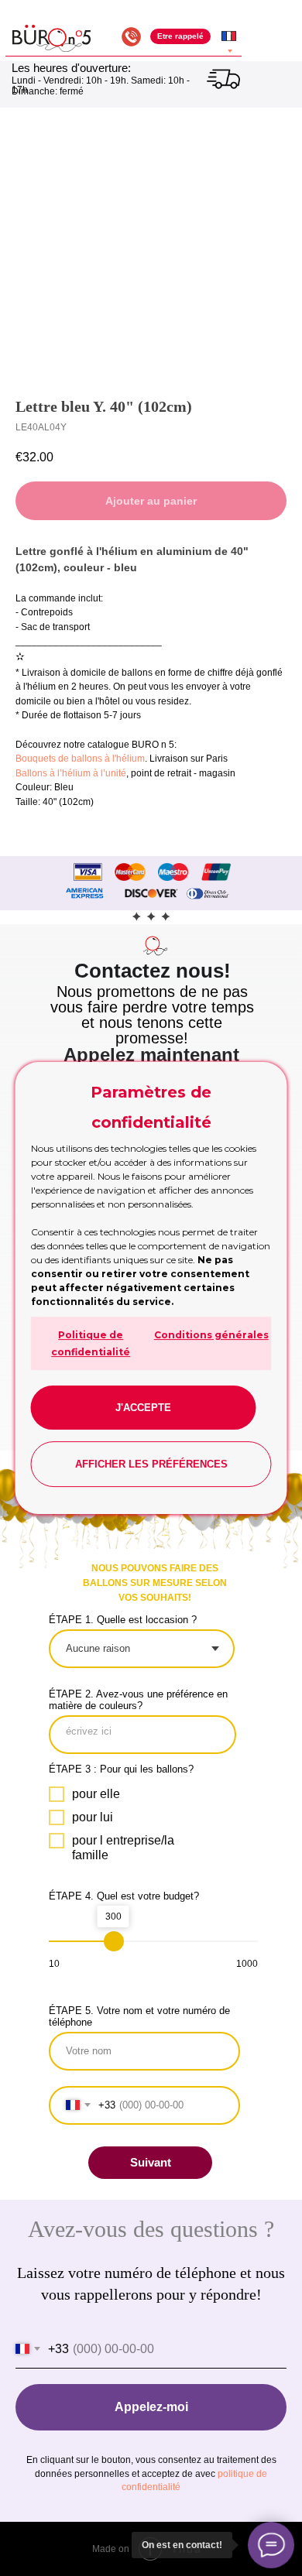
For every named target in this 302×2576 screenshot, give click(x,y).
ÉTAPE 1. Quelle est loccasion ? (123, 1620)
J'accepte (143, 1408)
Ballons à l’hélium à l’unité (71, 773)
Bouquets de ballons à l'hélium (80, 759)
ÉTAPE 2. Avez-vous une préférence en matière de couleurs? (138, 1700)
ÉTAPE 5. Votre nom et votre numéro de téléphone (139, 2016)
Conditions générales (211, 1335)
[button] (180, 37)
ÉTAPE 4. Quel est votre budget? (124, 1896)
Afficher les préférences (151, 1464)
